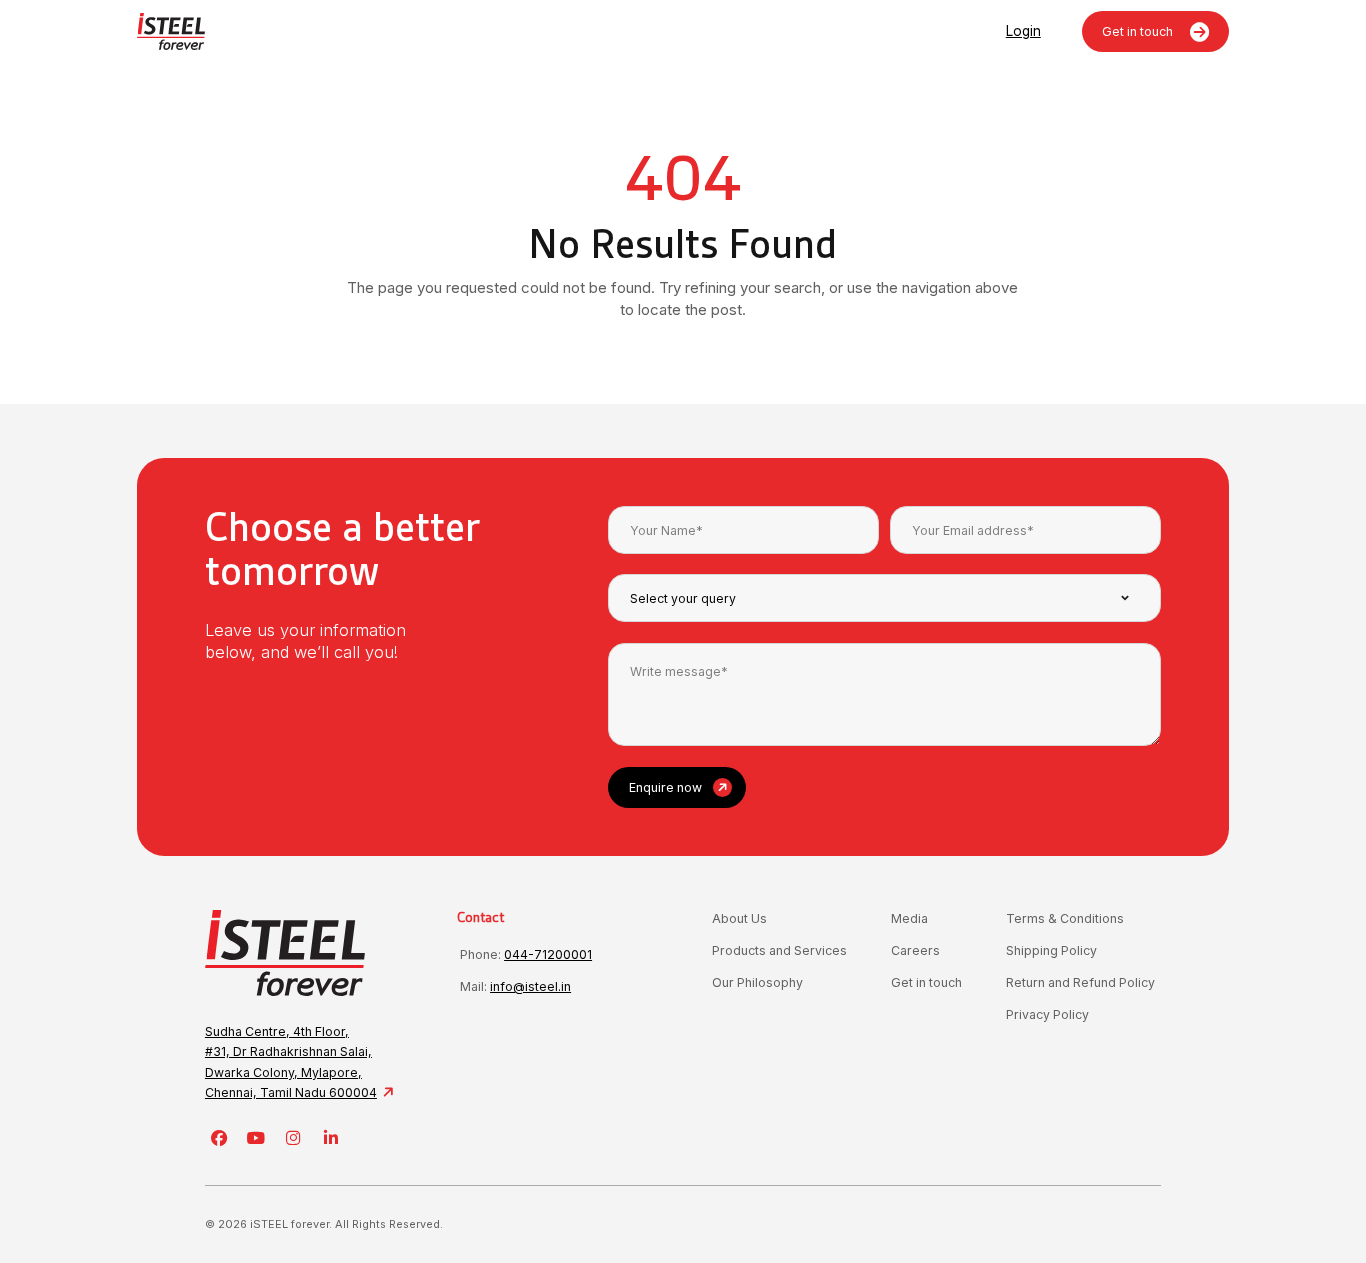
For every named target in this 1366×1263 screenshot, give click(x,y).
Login (1023, 31)
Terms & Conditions (1065, 918)
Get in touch (1139, 31)
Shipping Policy (1051, 950)
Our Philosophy (757, 982)
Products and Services (779, 950)
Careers (915, 950)
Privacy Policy (1047, 1014)
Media (909, 918)
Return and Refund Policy (1080, 982)
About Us (739, 918)
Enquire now (665, 787)
